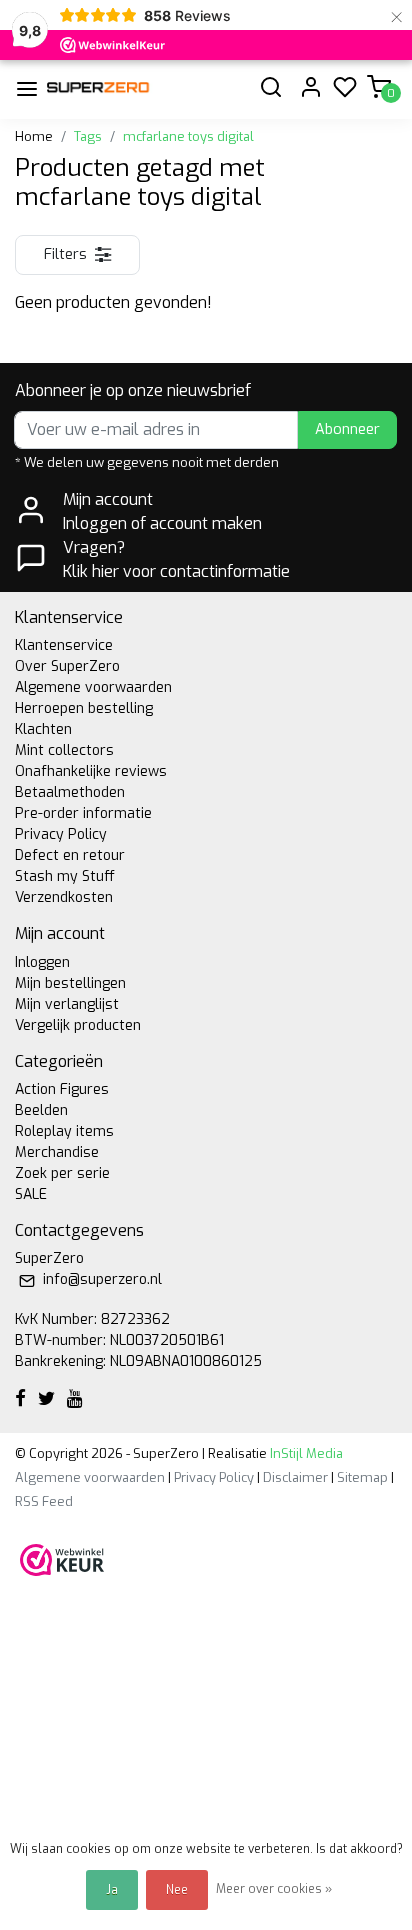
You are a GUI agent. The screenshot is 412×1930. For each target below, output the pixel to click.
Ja (112, 1890)
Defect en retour (70, 855)
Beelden (41, 1110)
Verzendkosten (64, 897)
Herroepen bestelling (84, 708)
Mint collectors (64, 750)
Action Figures (62, 1089)
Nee (177, 1890)
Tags (88, 136)
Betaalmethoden (70, 792)
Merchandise (57, 1152)
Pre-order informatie (83, 813)
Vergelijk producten (78, 1025)
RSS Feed (44, 1501)
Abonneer (347, 429)
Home (34, 136)
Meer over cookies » (274, 1889)
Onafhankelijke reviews (91, 771)
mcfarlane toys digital (188, 136)
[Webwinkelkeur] (62, 1558)
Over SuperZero (67, 666)
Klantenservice (64, 645)
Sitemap (362, 1477)
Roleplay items (64, 1131)
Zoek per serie (62, 1173)
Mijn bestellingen (70, 983)
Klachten (43, 729)
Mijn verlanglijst (67, 1004)
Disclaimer (295, 1477)
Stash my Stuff (65, 876)
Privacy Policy (61, 834)
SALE (31, 1194)
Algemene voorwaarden (93, 687)
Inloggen (42, 962)
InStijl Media (305, 1453)
